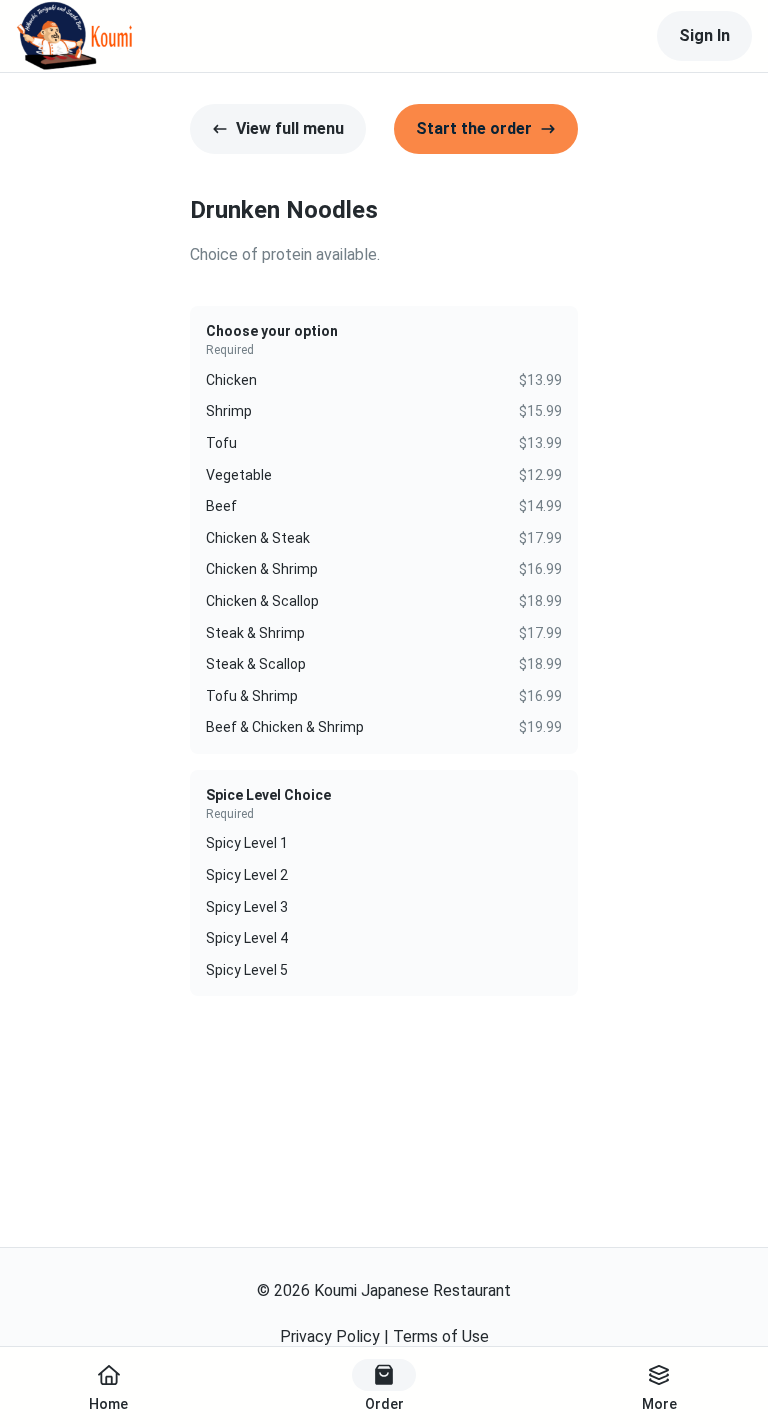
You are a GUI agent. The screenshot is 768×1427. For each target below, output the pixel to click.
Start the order (474, 128)
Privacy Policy (330, 1336)
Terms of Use (441, 1336)
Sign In (704, 35)
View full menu (290, 128)
